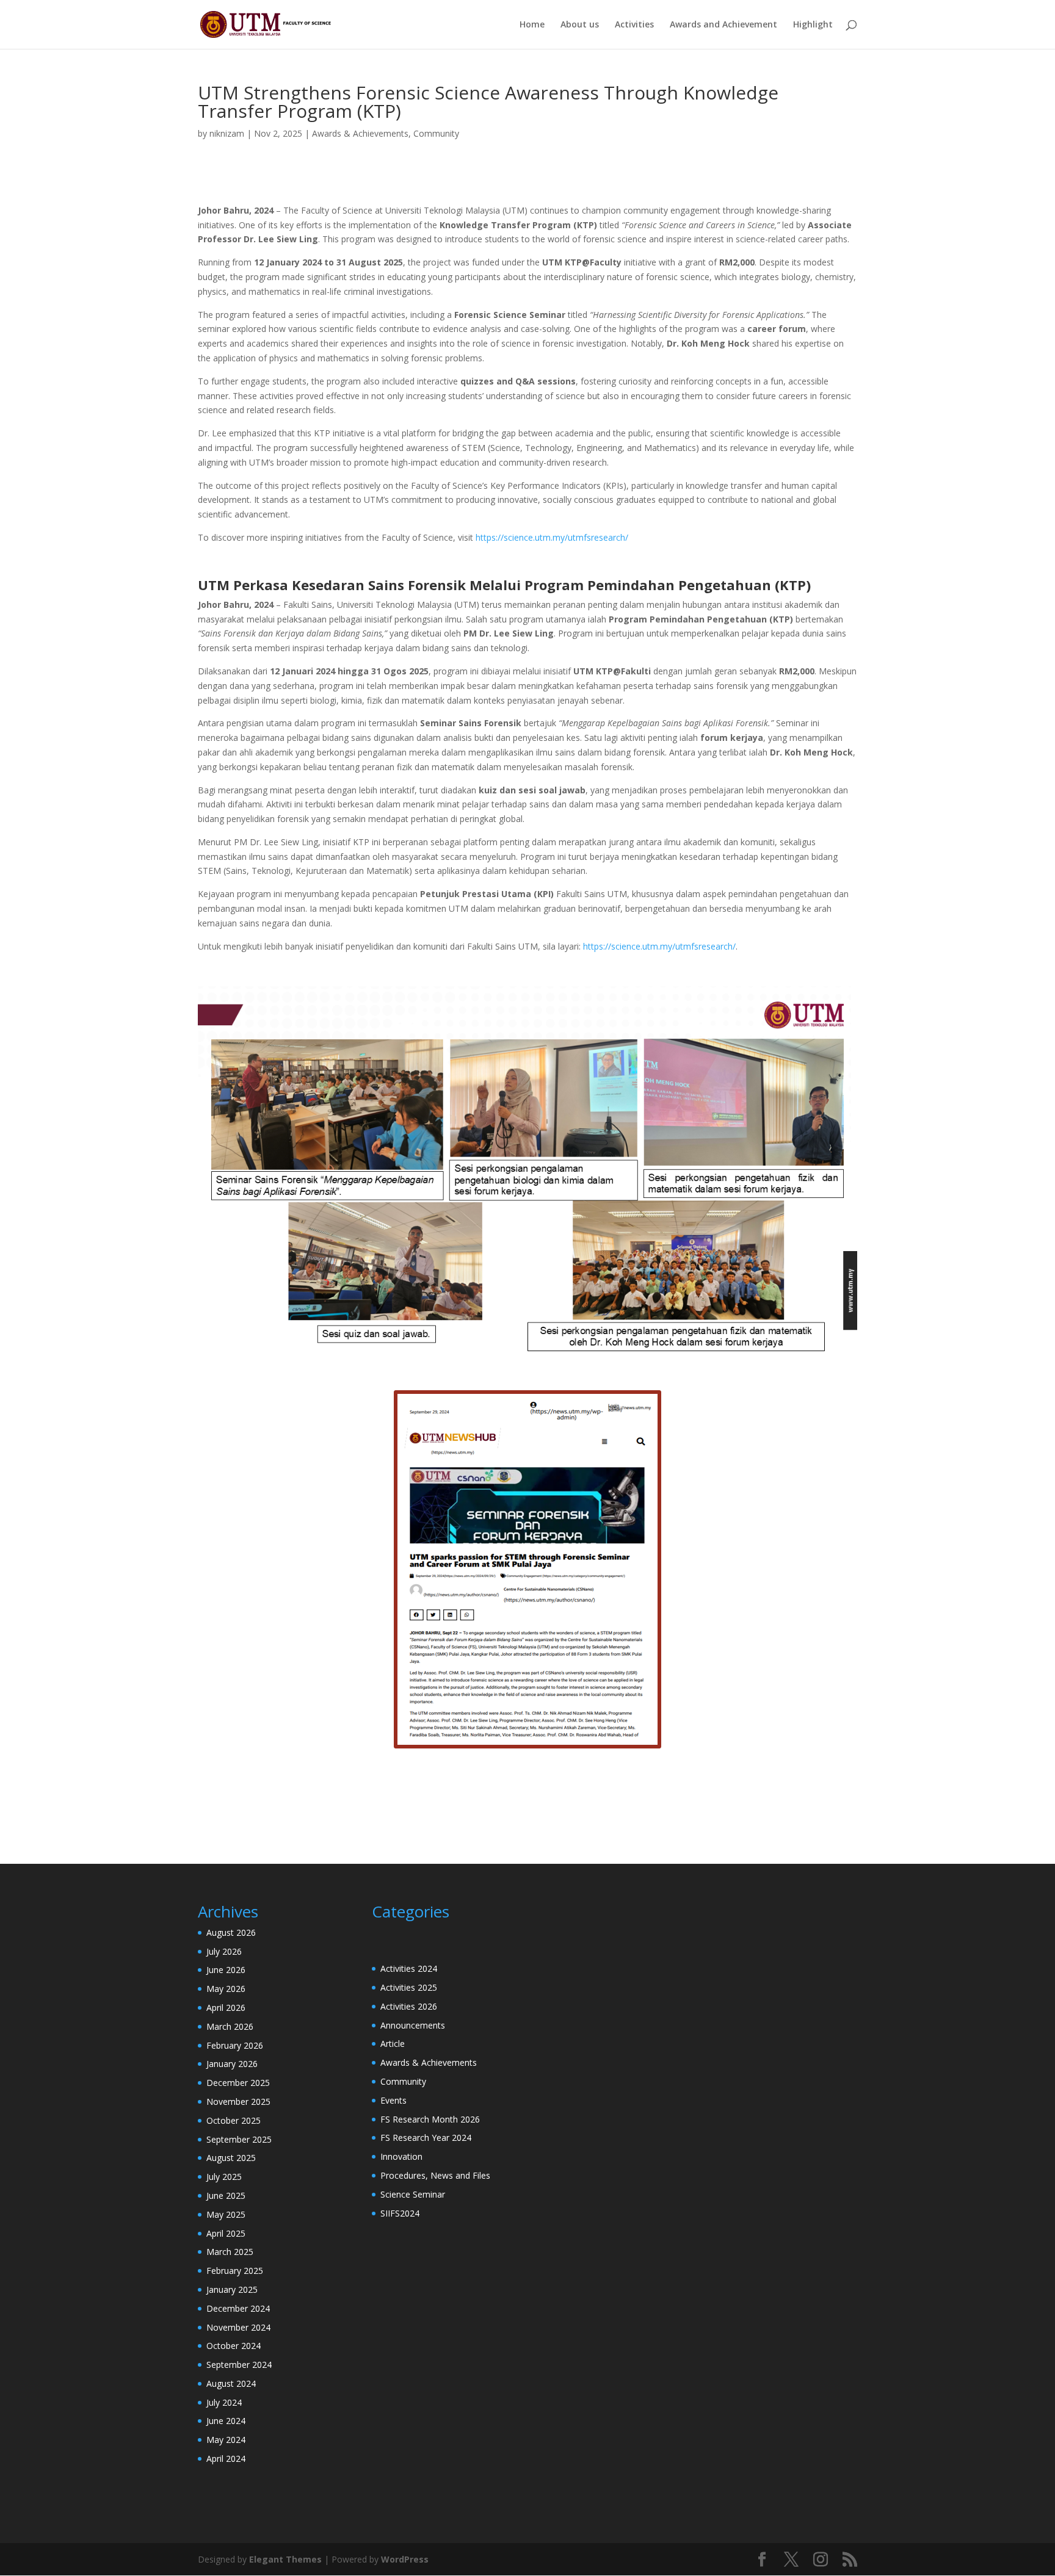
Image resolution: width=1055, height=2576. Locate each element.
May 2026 (226, 1989)
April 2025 (226, 2233)
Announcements (413, 2025)
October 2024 (234, 2346)
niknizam (227, 133)
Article (393, 2044)
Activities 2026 (409, 2006)
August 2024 (231, 2383)
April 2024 (226, 2459)
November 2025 (238, 2102)
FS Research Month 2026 (430, 2119)
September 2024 (239, 2365)
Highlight (813, 25)
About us (580, 25)
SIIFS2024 (400, 2213)
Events (393, 2100)
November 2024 (238, 2327)
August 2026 (231, 1932)
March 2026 (230, 2026)
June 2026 (226, 1970)
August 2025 (231, 2158)
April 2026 (226, 2008)
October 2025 (234, 2120)
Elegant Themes (285, 2559)
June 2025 (226, 2195)
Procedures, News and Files (435, 2175)
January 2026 (232, 2064)
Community (436, 133)
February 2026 (235, 2045)
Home (532, 25)
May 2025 (226, 2214)
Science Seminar (413, 2194)
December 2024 (238, 2308)
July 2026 (224, 1951)
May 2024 (226, 2440)
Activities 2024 (409, 1968)
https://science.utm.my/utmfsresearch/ (552, 537)
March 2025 (230, 2252)
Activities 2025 (409, 1987)
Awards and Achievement (723, 25)
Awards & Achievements (360, 133)
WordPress (405, 2559)
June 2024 (226, 2421)
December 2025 (238, 2083)
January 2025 (232, 2289)
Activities (634, 25)
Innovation (401, 2156)
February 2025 (235, 2271)
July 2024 (224, 2402)
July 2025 (224, 2177)
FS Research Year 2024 (426, 2138)
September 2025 (239, 2139)
